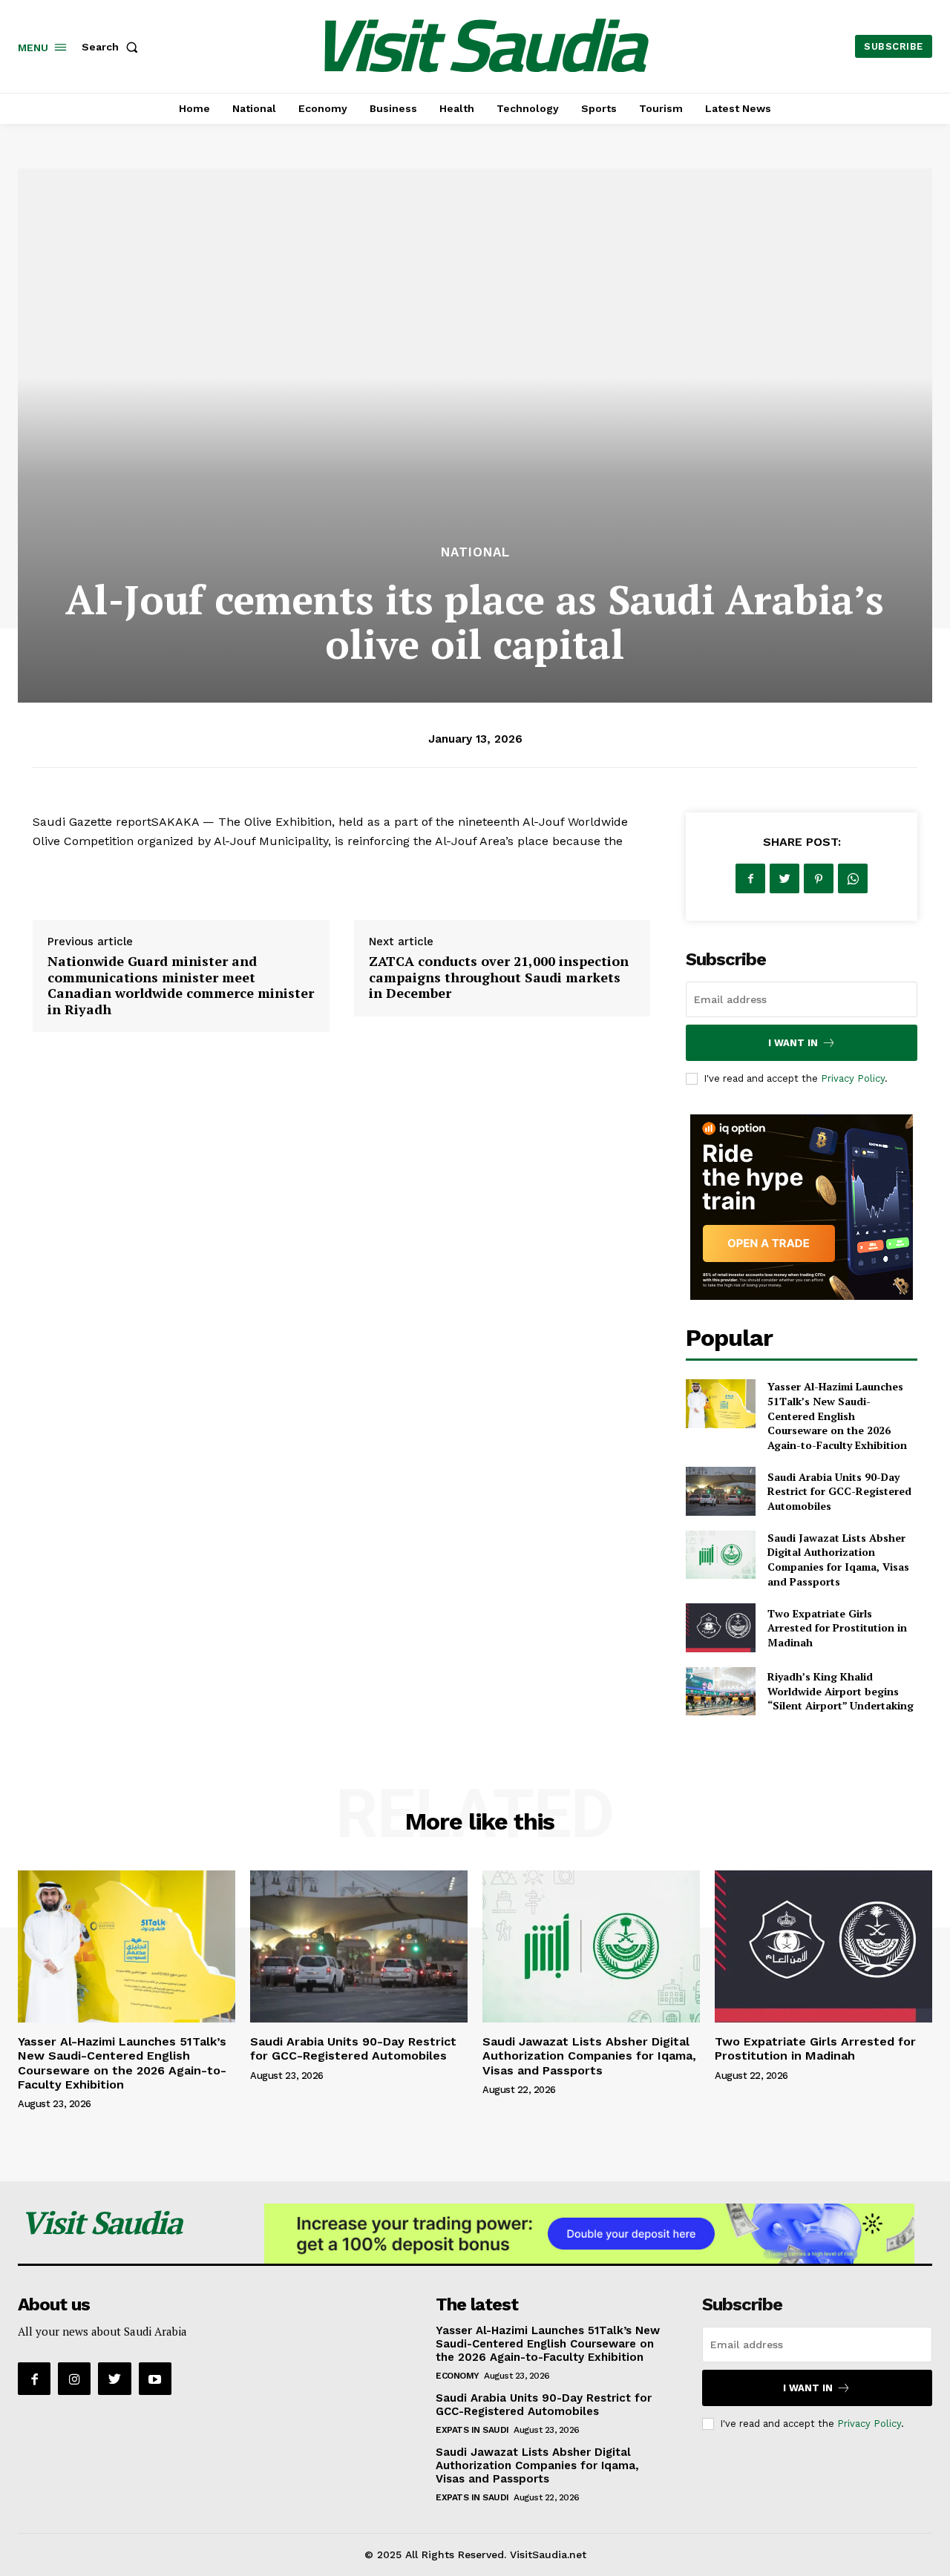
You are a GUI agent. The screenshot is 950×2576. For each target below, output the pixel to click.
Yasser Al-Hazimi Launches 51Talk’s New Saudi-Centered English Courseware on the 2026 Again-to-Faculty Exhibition (837, 1415)
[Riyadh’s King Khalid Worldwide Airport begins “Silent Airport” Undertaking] (720, 1691)
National (475, 552)
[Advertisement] (475, 431)
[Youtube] (155, 2379)
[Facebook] (750, 878)
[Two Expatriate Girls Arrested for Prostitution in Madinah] (720, 1627)
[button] (113, 47)
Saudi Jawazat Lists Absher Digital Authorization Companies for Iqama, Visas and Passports (838, 1560)
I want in (793, 1043)
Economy (458, 2376)
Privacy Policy (853, 1078)
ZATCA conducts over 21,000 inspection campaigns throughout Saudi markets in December (499, 977)
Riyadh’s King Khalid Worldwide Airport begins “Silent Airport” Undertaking (841, 1691)
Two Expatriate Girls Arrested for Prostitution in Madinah (837, 1628)
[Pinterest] (819, 878)
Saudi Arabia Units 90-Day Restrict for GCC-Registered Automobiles (839, 1491)
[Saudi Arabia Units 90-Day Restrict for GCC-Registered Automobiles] (720, 1491)
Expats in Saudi (472, 2430)
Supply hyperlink (81, 879)
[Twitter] (784, 878)
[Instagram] (74, 2379)
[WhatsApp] (853, 878)
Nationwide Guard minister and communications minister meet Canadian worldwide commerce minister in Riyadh (181, 985)
